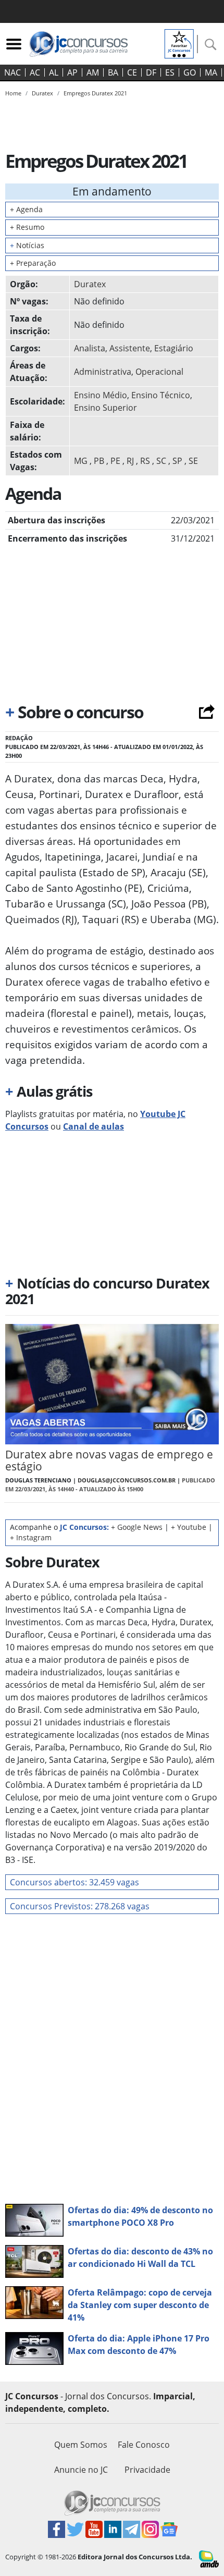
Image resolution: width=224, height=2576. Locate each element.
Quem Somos (81, 2445)
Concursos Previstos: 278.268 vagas (80, 1906)
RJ (130, 461)
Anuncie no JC (81, 2470)
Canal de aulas (94, 1126)
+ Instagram (31, 1537)
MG (81, 461)
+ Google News (137, 1527)
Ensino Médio (101, 395)
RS (145, 461)
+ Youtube (189, 1527)
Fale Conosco (144, 2445)
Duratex (90, 284)
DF (151, 72)
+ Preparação (33, 263)
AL (54, 72)
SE (193, 461)
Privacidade (147, 2470)
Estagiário (174, 348)
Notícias (27, 245)
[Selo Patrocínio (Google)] (179, 43)
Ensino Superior (105, 408)
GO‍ (190, 72)
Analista (90, 348)
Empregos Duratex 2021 (95, 93)
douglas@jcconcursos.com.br (127, 1480)
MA (211, 72)
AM (93, 72)
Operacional (159, 372)
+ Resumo (27, 227)
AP (72, 72)
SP (177, 461)
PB (99, 461)
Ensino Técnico (161, 395)
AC (35, 72)
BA (113, 72)
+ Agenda (26, 209)
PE (115, 461)
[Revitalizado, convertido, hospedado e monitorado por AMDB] (209, 2558)
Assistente (130, 348)
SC (161, 461)
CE (132, 72)
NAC (13, 72)
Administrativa (103, 372)
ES (170, 72)
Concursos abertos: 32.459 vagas (74, 1882)
